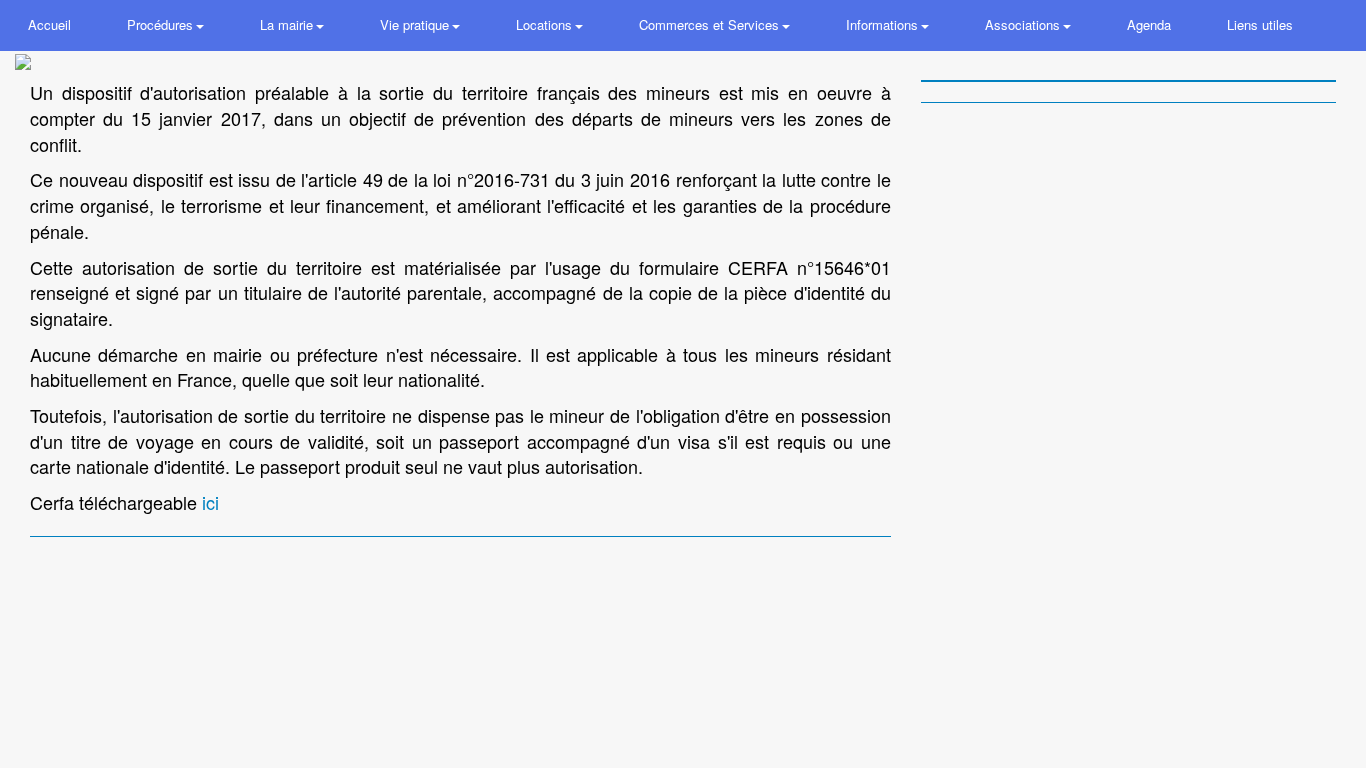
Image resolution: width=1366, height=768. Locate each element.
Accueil (49, 24)
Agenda (1149, 24)
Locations (546, 24)
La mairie (288, 24)
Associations (1024, 24)
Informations (884, 24)
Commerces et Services (711, 24)
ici (210, 502)
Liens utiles (1260, 24)
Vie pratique (416, 24)
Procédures (162, 24)
